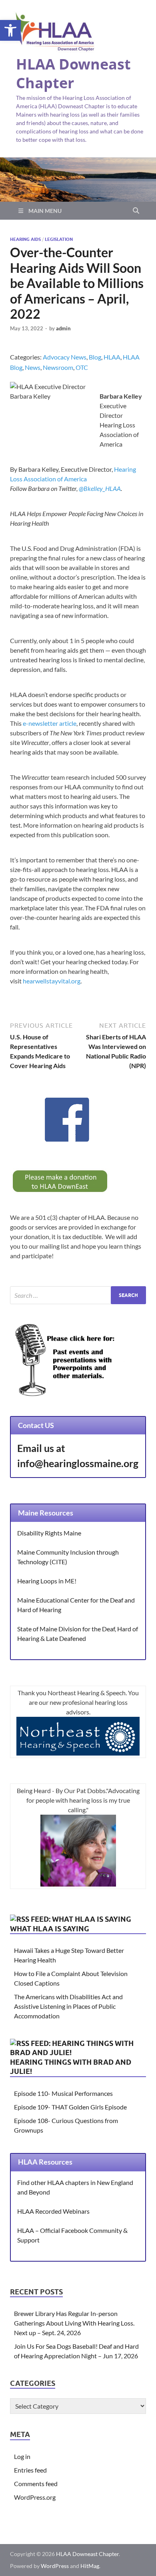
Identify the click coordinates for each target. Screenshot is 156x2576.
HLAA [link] (112, 357)
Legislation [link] (59, 239)
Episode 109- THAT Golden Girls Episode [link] (70, 2107)
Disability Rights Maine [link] (49, 1533)
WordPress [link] (55, 2566)
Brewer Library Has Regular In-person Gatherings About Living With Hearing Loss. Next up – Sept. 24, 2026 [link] (74, 2323)
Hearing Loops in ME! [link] (47, 1581)
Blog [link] (95, 357)
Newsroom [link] (58, 367)
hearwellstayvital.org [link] (52, 981)
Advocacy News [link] (65, 357)
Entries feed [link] (30, 2470)
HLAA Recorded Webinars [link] (53, 2211)
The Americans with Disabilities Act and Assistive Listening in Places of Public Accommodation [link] (68, 2006)
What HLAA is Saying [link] (50, 1929)
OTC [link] (82, 367)
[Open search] (136, 211)
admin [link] (63, 328)
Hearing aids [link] (25, 239)
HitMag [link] (90, 2566)
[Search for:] (78, 1295)
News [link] (33, 367)
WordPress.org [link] (35, 2497)
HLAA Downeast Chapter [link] (73, 73)
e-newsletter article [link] (50, 723)
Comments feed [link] (36, 2484)
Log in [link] (22, 2456)
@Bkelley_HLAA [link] (100, 488)
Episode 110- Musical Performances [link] (63, 2093)
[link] (10, 30)
